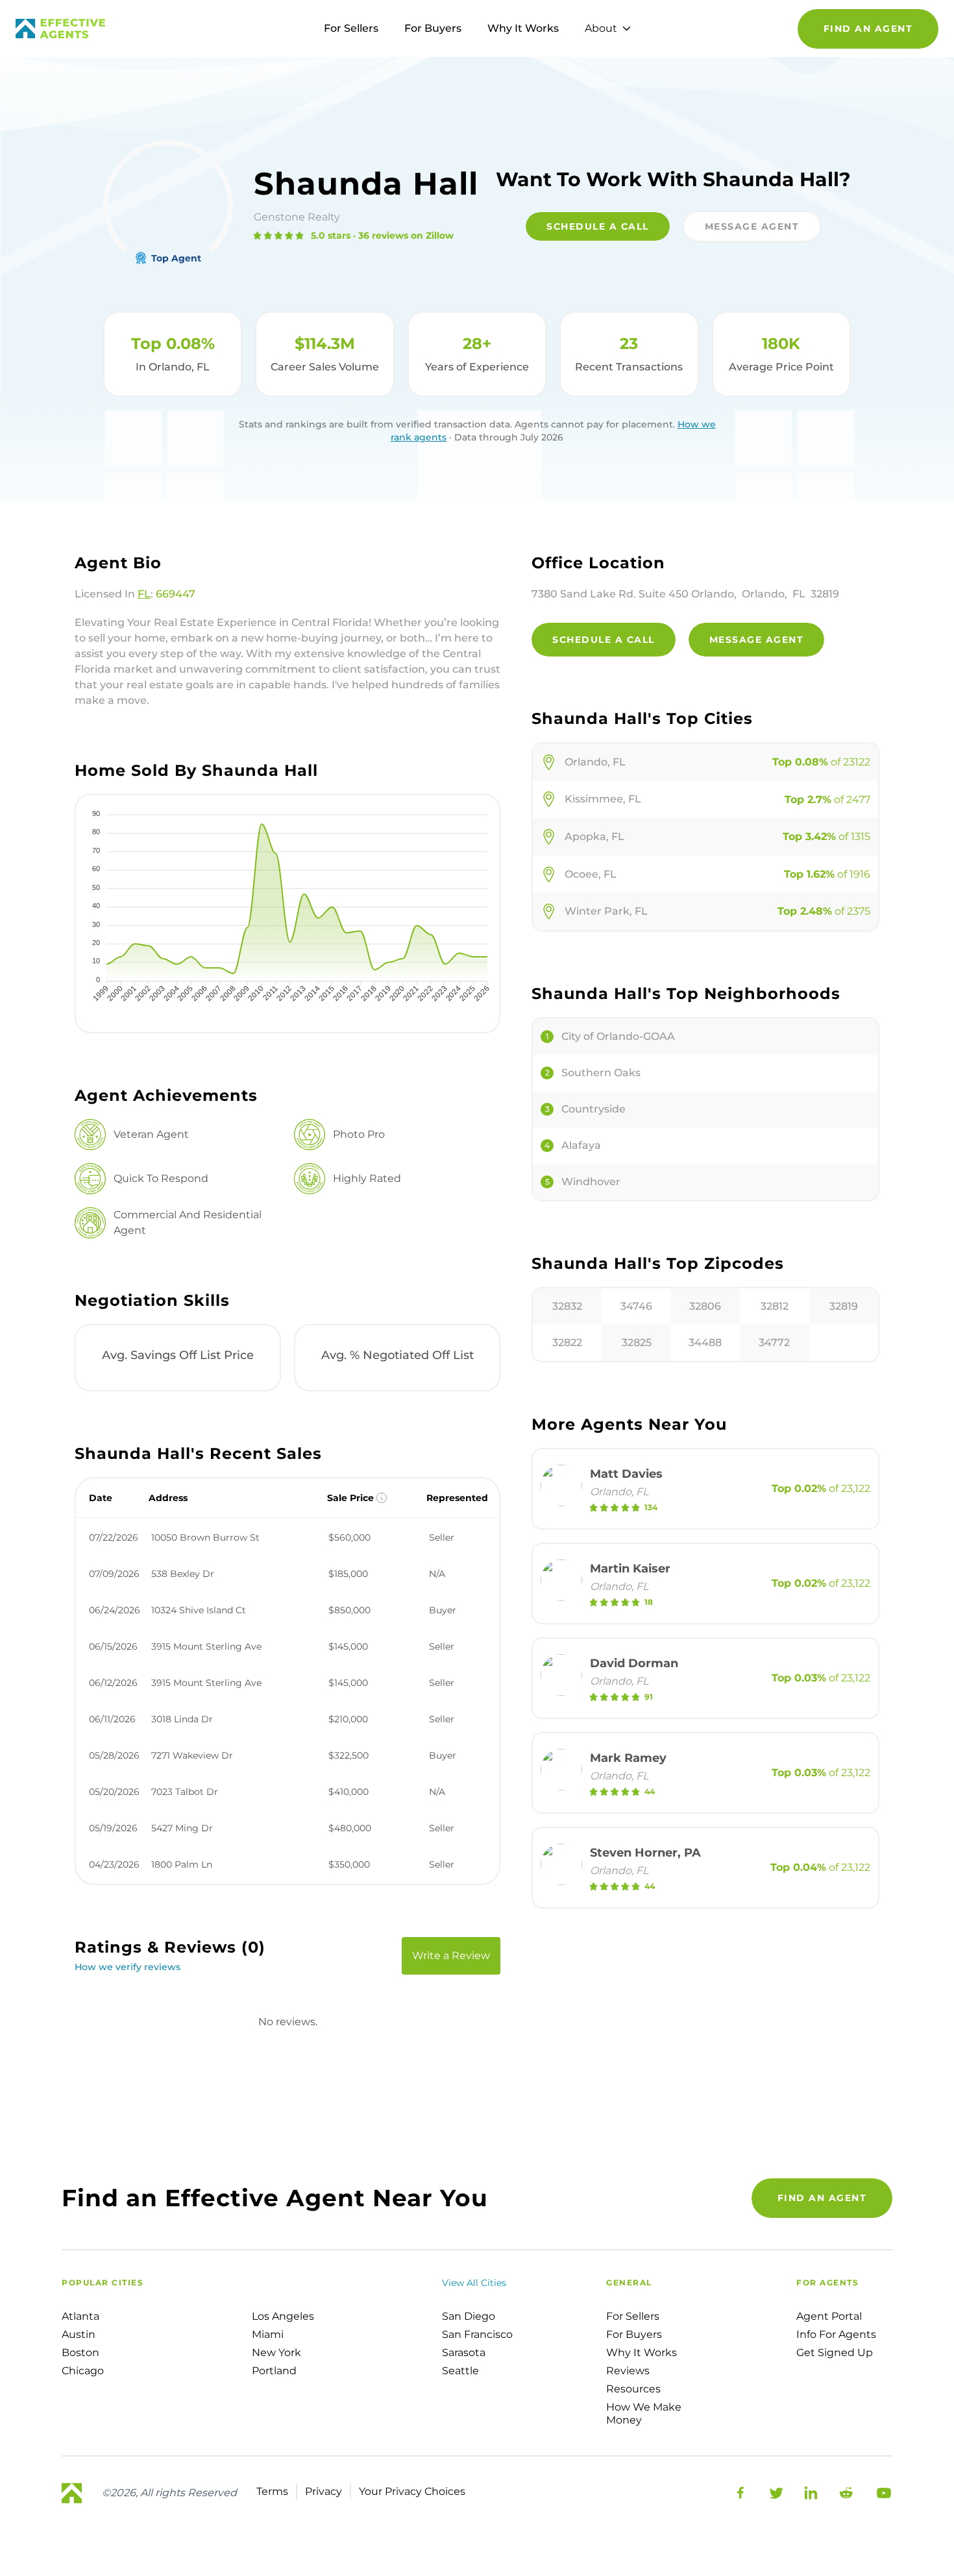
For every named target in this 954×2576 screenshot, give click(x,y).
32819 (844, 1306)
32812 (775, 1306)
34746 (636, 1306)
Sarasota (464, 2353)
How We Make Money (644, 2413)
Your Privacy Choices (412, 2491)
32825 (637, 1342)
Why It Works (523, 28)
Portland (274, 2371)
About (601, 28)
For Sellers (351, 28)
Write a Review (451, 1956)
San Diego (469, 2316)
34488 (705, 1342)
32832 (567, 1306)
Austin (79, 2334)
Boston (80, 2353)
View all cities (474, 2283)
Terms (272, 2491)
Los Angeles (283, 2316)
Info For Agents (836, 2334)
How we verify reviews (128, 1967)
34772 (774, 1342)
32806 (705, 1306)
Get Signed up (835, 2353)
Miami (268, 2334)
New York (276, 2353)
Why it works (642, 2353)
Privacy (324, 2491)
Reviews (628, 2371)
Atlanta (80, 2316)
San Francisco (477, 2334)
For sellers (633, 2316)
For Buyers (433, 28)
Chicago (83, 2371)
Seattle (460, 2371)
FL (144, 594)
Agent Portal (829, 2316)
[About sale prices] (382, 1498)
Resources (633, 2389)
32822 (567, 1342)
